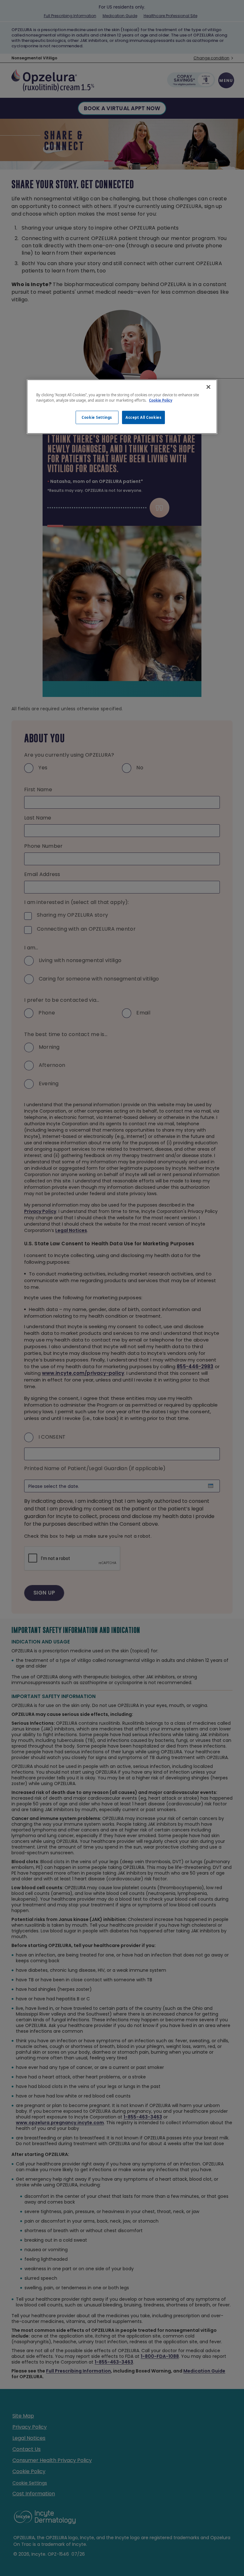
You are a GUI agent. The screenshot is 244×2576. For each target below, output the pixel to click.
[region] (122, 407)
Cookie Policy (161, 400)
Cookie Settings (97, 417)
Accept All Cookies (143, 417)
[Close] (208, 387)
